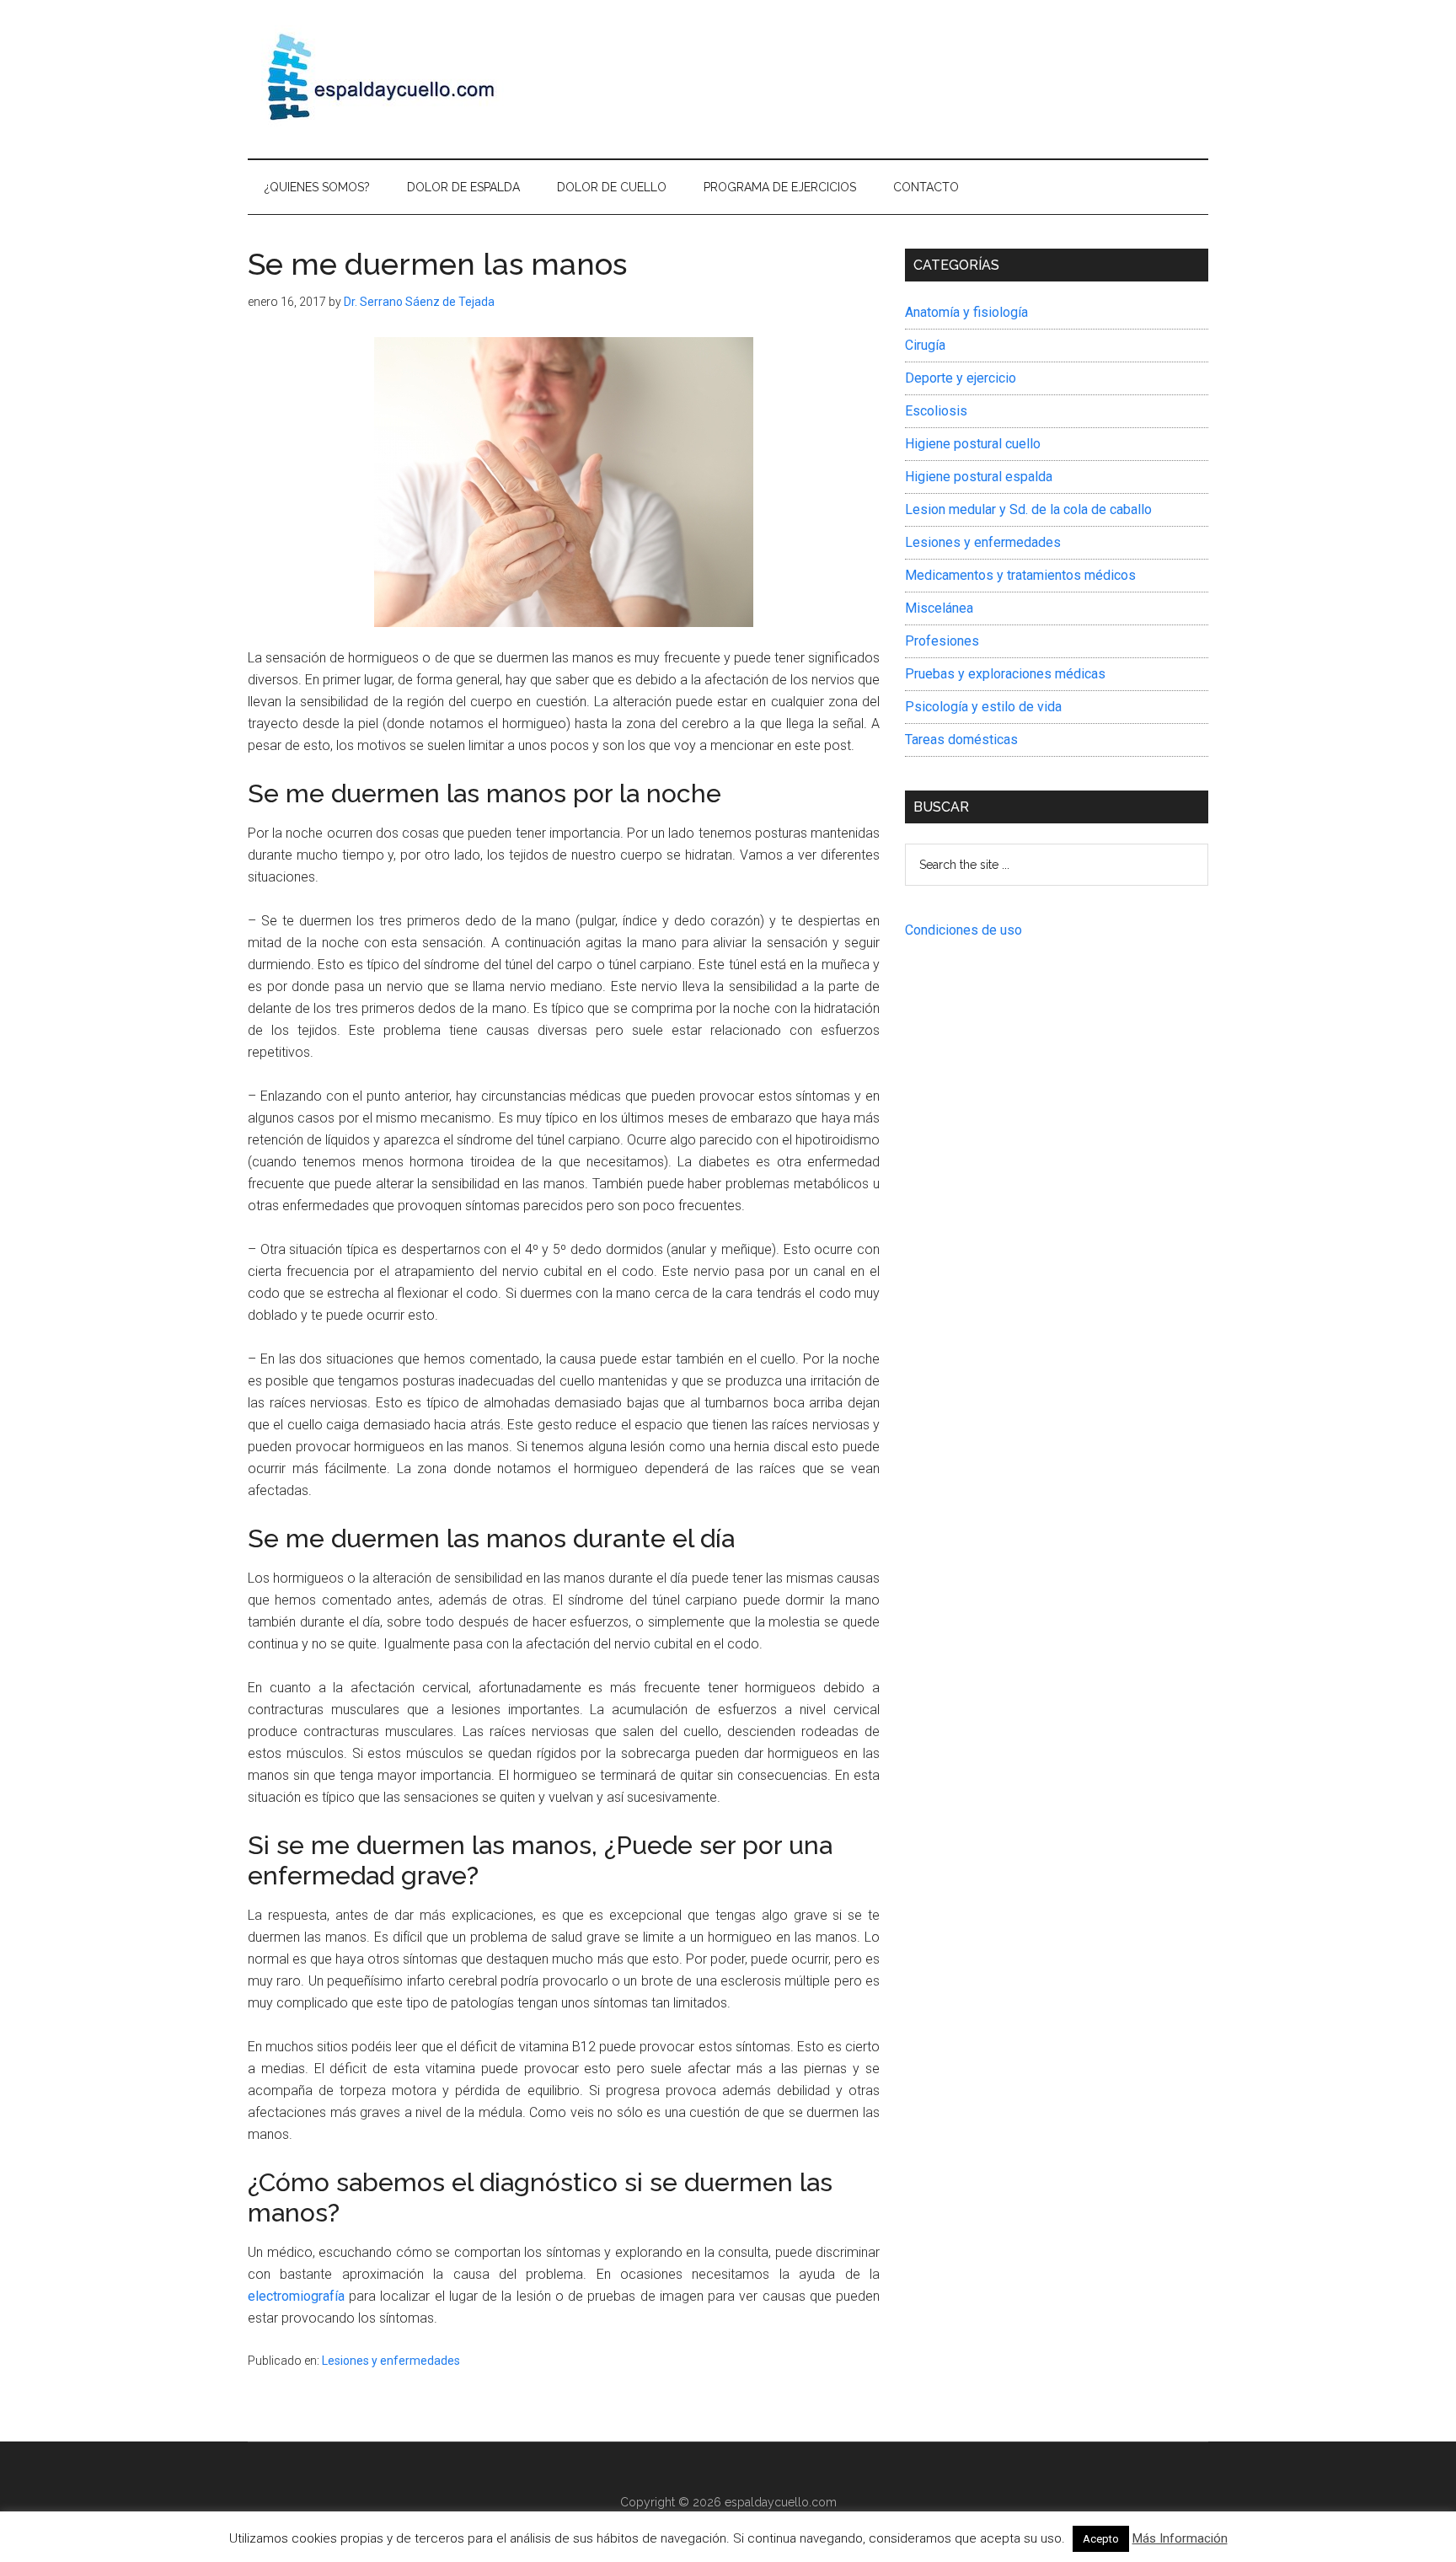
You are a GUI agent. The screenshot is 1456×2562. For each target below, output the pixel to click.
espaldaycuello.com (781, 2502)
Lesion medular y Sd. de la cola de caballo (1028, 509)
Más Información (1180, 2538)
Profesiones (942, 641)
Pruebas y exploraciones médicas (1005, 674)
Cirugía (925, 345)
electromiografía (296, 2296)
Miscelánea (939, 608)
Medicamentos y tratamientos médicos (1020, 575)
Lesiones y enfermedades (391, 2361)
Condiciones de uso (964, 930)
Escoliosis (936, 411)
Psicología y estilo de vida (983, 707)
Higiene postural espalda (979, 477)
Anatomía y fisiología (966, 312)
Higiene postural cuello (973, 444)
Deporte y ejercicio (961, 378)
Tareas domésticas (961, 740)
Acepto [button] (1101, 2539)
